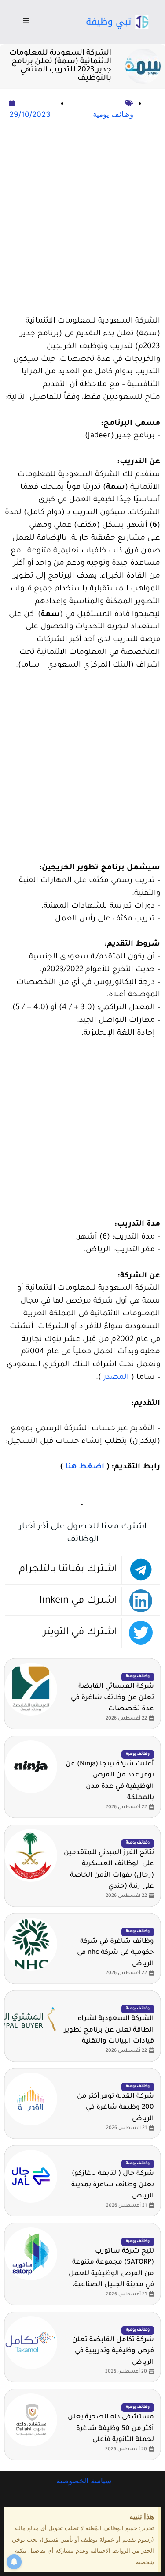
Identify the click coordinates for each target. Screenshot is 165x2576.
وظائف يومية (113, 114)
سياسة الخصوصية (83, 2481)
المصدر (116, 1378)
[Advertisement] (82, 219)
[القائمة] (26, 22)
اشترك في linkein (78, 1601)
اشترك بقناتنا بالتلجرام (68, 1570)
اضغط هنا (85, 1467)
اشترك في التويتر (80, 1633)
